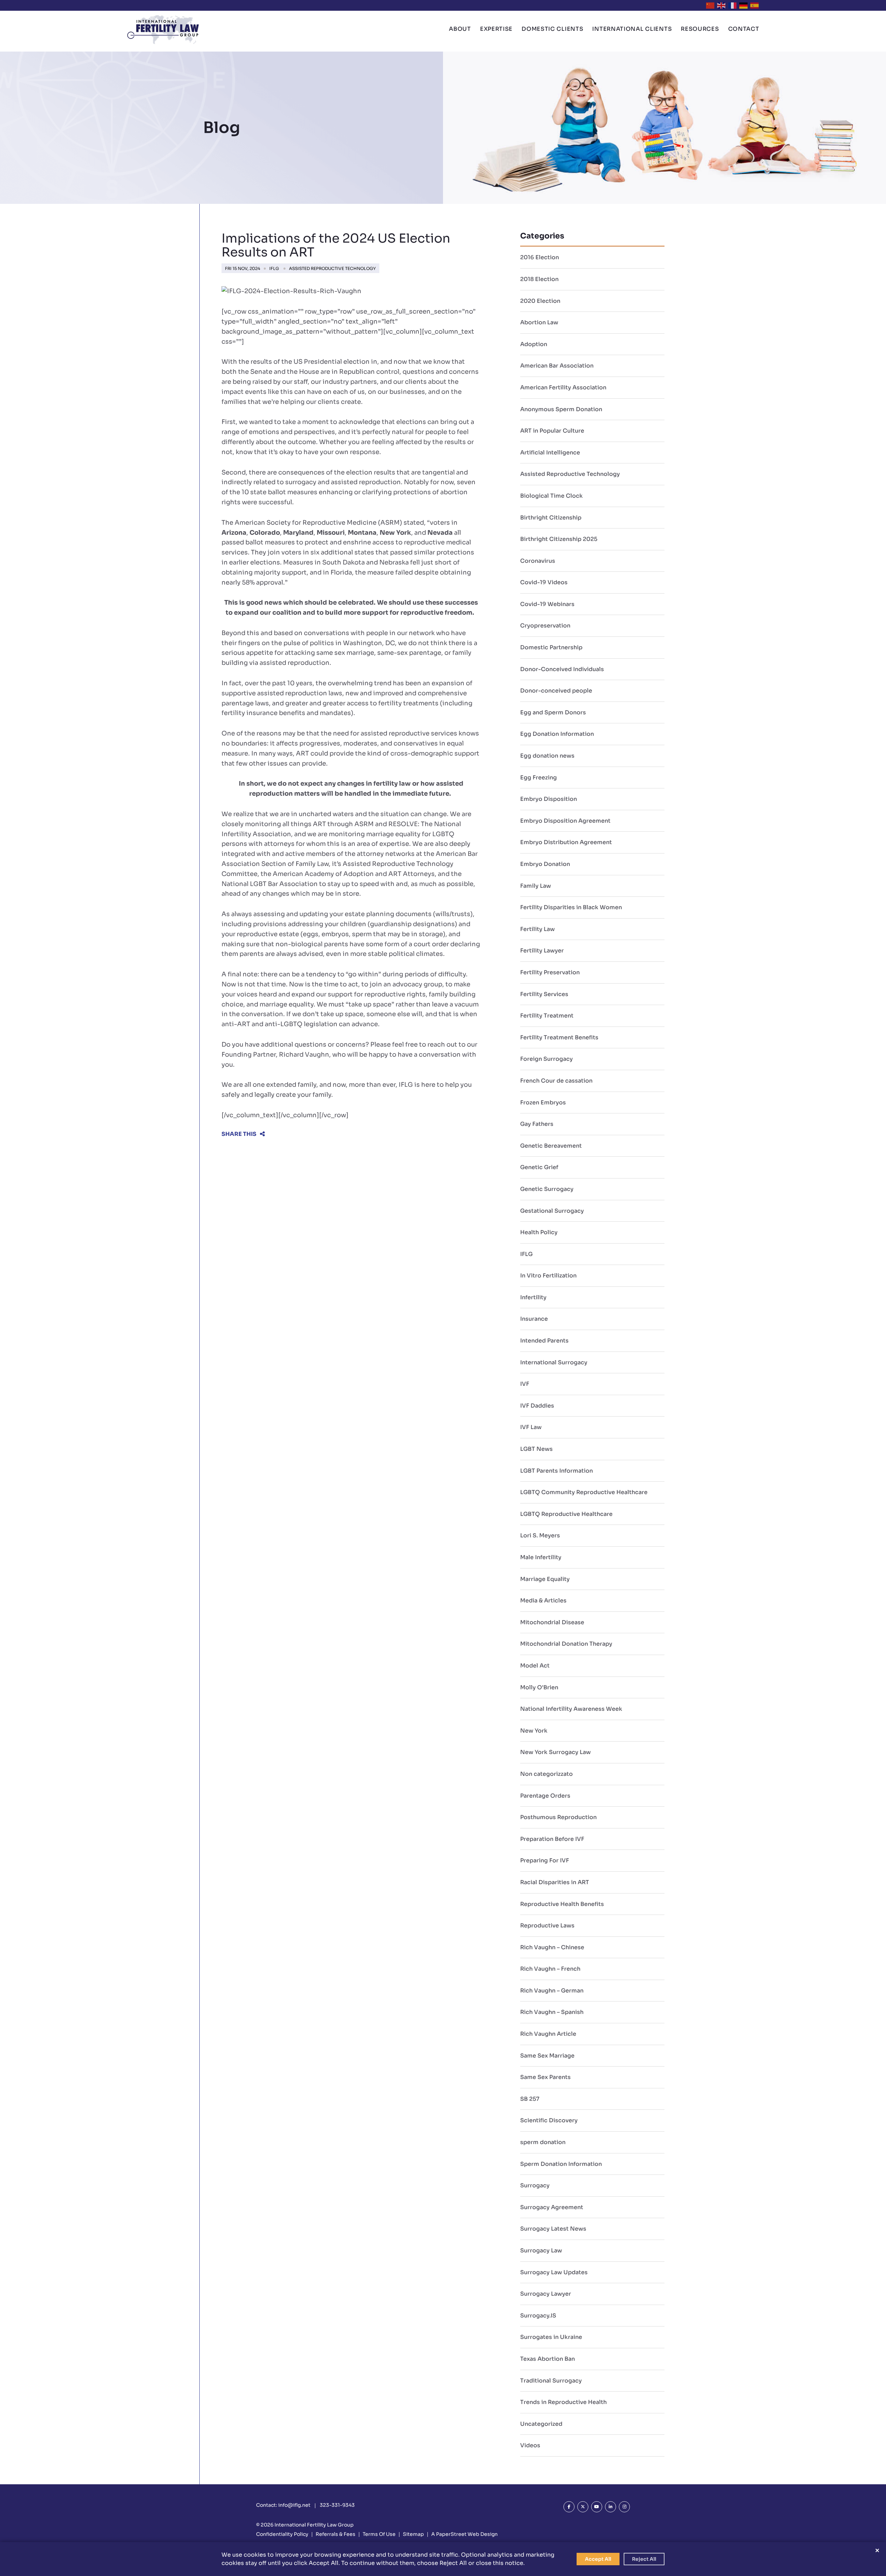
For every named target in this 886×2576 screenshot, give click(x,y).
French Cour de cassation (556, 1081)
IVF (525, 1384)
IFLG (274, 268)
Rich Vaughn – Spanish (552, 2012)
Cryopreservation (545, 626)
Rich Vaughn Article (548, 2034)
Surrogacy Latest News (553, 2229)
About (460, 29)
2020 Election (540, 301)
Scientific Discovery (549, 2120)
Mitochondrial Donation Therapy (566, 1644)
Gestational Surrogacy (552, 1211)
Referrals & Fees (336, 2534)
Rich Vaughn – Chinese (552, 1947)
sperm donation (543, 2142)
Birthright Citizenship (551, 518)
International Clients (632, 29)
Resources (700, 29)
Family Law (536, 886)
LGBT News (536, 1449)
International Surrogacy (554, 1362)
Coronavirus (538, 561)
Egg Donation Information (557, 734)
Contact (744, 29)
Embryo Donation (545, 864)
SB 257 (530, 2099)
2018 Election (539, 279)
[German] (744, 5)
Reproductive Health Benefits (562, 1904)
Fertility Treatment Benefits (559, 1037)
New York (534, 1731)
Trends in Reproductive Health (563, 2402)
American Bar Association (557, 366)
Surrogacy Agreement (552, 2207)
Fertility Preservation (550, 972)
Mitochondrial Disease (552, 1622)
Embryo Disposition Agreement (565, 821)
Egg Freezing (539, 778)
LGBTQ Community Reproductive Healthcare (584, 1492)
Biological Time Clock (552, 496)
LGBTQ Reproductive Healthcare (566, 1514)
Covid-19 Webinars (547, 604)
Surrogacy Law (541, 2250)
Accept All (598, 2559)
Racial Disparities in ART (555, 1882)
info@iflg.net (294, 2505)
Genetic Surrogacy (547, 1189)
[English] (722, 5)
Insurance (534, 1319)
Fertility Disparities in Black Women (571, 907)
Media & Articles (543, 1601)
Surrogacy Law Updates (554, 2272)
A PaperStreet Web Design (464, 2534)
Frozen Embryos (543, 1102)
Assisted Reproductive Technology (332, 268)
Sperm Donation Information (561, 2164)
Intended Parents (544, 1341)
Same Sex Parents (545, 2077)
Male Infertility (541, 1557)
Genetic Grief (539, 1167)
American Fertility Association (563, 387)
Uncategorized (541, 2424)
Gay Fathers (537, 1124)
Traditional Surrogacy (551, 2381)
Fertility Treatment (547, 1016)
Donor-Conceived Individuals (562, 669)
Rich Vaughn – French (550, 1969)
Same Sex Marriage (547, 2056)
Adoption (534, 344)
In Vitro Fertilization (548, 1276)
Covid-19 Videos (544, 582)
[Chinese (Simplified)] (711, 5)
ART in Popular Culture (552, 431)
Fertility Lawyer (542, 951)
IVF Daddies (537, 1406)
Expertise (496, 29)
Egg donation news (547, 756)
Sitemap (413, 2534)
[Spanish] (755, 5)
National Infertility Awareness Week (571, 1709)
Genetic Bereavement (551, 1146)
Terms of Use (379, 2534)
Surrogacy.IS (538, 2316)
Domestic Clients (552, 29)
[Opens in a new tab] (569, 2507)
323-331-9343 (337, 2505)
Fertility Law (537, 929)
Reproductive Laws (547, 1926)
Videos (530, 2445)
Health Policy (539, 1232)
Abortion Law (539, 322)
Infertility (533, 1297)
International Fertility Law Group (314, 2525)
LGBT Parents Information (557, 1471)
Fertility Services (544, 994)
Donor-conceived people (556, 691)
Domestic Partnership (551, 647)
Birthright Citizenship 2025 (559, 539)
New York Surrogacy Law (555, 1752)
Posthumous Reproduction (558, 1817)
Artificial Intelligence (550, 453)
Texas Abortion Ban (548, 2359)
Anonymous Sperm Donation (561, 409)
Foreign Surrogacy (546, 1059)
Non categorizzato (546, 1774)
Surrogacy (535, 2185)
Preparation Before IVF (552, 1839)
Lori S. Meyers (540, 1535)
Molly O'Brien (539, 1687)
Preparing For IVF (545, 1860)
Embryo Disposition (549, 799)
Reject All (644, 2559)
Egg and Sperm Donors (553, 712)
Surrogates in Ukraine (551, 2337)
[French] (733, 5)
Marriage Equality (545, 1579)
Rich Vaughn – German (552, 1991)
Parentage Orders (545, 1796)
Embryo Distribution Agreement (566, 842)
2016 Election (540, 257)
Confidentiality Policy (282, 2534)
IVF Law (531, 1427)
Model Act (535, 1666)
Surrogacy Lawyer (546, 2294)
